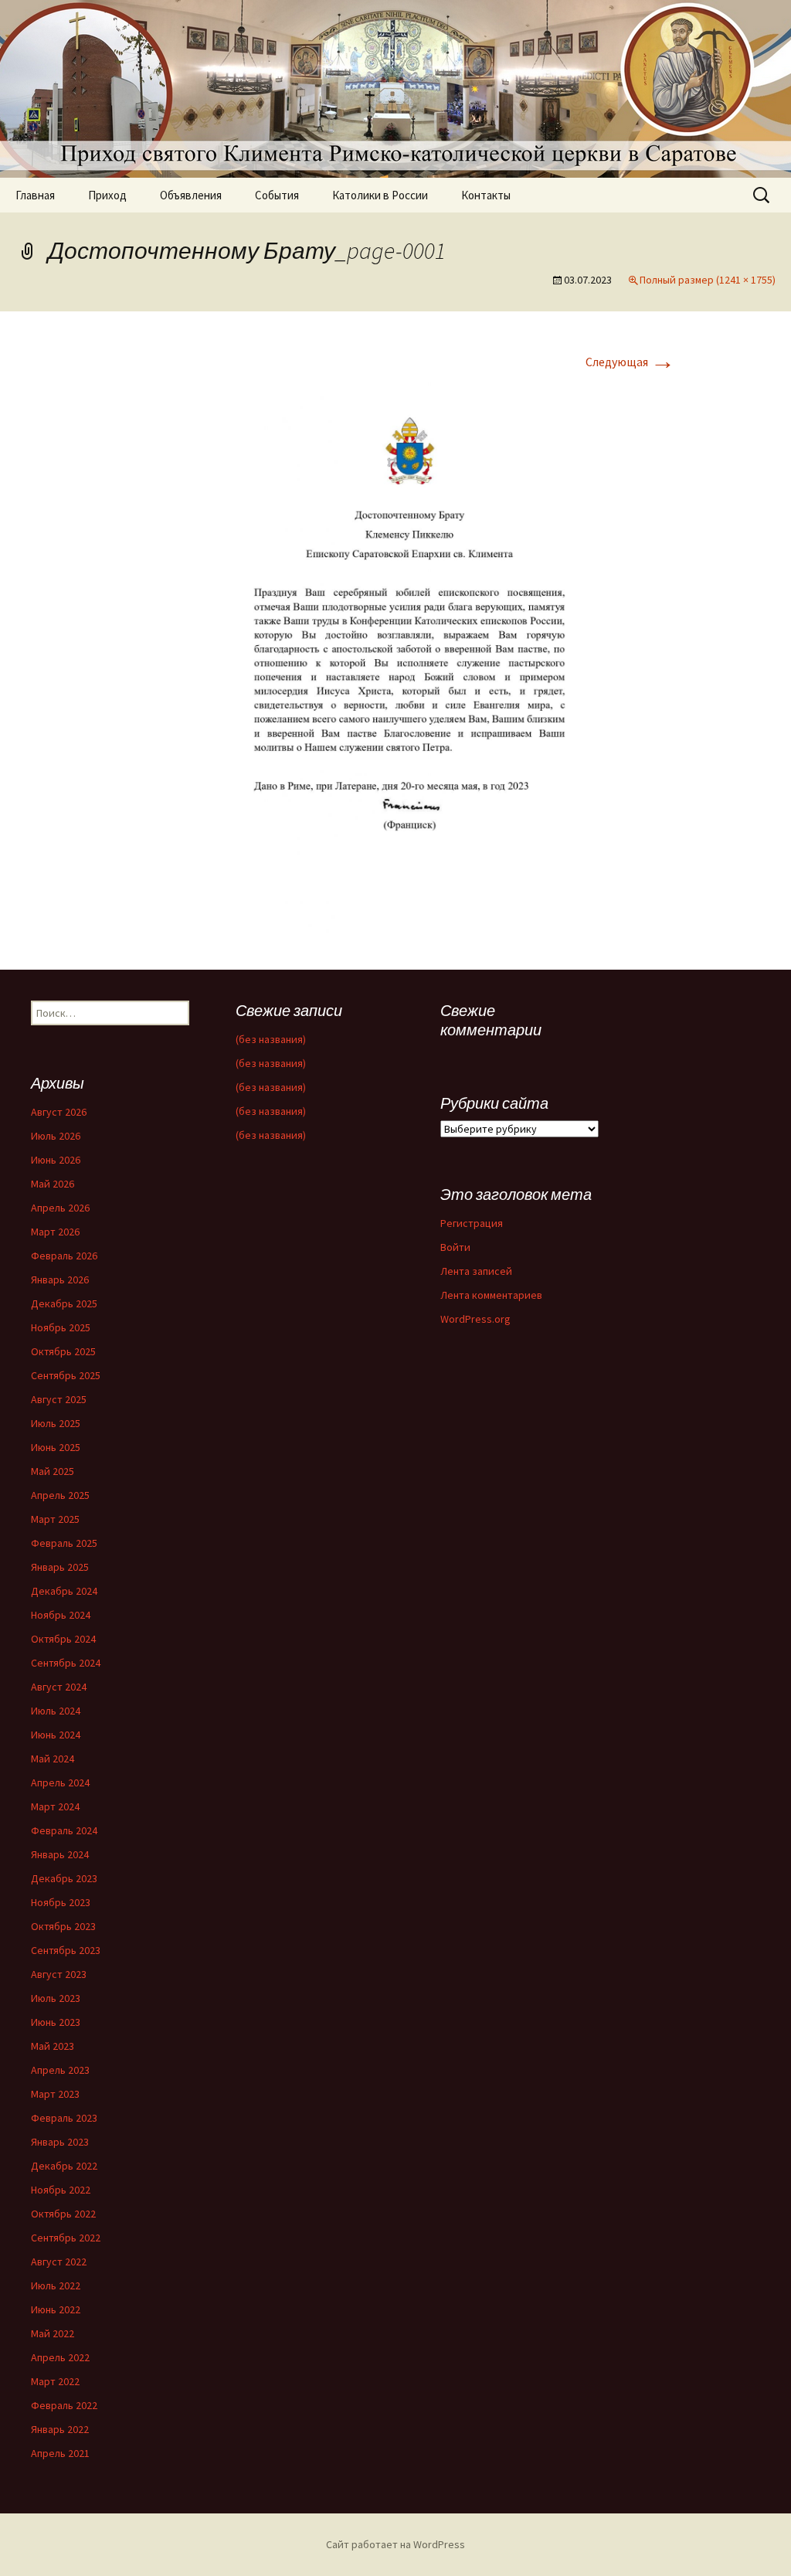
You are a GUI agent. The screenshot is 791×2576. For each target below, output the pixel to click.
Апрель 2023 (60, 2070)
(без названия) (271, 1039)
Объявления (191, 195)
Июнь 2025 (56, 1447)
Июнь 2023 (56, 2022)
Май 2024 (53, 1759)
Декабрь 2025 (64, 1303)
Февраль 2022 (64, 2405)
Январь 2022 (60, 2429)
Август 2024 (59, 1687)
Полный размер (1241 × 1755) (708, 280)
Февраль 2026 (64, 1256)
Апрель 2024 (60, 1782)
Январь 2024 (60, 1854)
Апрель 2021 (60, 2453)
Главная (35, 195)
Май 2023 (53, 2046)
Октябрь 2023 (63, 1926)
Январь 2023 (60, 2142)
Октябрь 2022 (63, 2214)
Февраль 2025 (64, 1543)
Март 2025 (55, 1519)
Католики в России (380, 195)
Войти (455, 1247)
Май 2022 (53, 2333)
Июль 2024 (56, 1711)
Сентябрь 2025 (66, 1375)
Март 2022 (55, 2381)
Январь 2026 (60, 1280)
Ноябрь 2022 (61, 2190)
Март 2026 (55, 1232)
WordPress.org (475, 1319)
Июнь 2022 (56, 2309)
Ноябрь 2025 (61, 1327)
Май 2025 (53, 1471)
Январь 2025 (60, 1567)
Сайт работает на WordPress (395, 2544)
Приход (107, 195)
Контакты (486, 195)
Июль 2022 (56, 2285)
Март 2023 (55, 2094)
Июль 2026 (56, 1136)
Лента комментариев (491, 1295)
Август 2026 (59, 1112)
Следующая (630, 362)
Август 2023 (59, 1974)
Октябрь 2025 (63, 1351)
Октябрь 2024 (63, 1639)
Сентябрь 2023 (66, 1950)
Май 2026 (53, 1184)
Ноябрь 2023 (61, 1902)
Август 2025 (59, 1399)
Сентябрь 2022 (66, 2238)
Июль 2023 (56, 1998)
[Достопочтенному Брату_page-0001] (395, 658)
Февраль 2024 (64, 1830)
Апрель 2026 (60, 1208)
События (277, 195)
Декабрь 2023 (64, 1878)
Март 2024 (55, 1806)
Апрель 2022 (60, 2357)
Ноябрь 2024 (61, 1615)
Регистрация (472, 1223)
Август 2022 (59, 2262)
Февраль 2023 (64, 2118)
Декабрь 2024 (64, 1591)
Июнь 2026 (56, 1160)
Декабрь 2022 (64, 2166)
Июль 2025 (56, 1423)
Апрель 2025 (60, 1495)
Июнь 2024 (56, 1735)
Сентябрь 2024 (66, 1663)
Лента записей (476, 1271)
